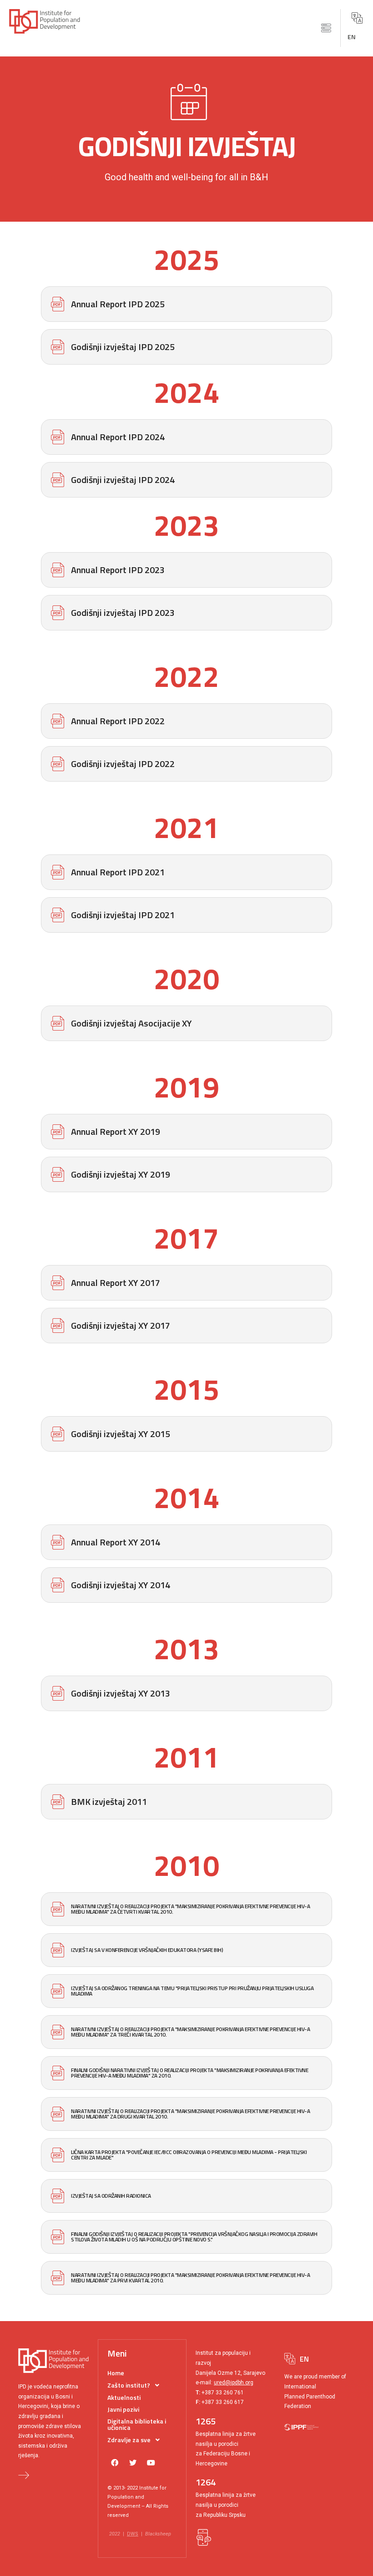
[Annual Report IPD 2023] (186, 570)
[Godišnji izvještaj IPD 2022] (186, 764)
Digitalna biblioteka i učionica (137, 2424)
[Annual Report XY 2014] (186, 1542)
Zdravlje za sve (129, 2440)
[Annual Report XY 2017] (186, 1283)
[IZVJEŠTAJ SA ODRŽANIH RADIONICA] (186, 2196)
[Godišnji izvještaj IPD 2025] (186, 347)
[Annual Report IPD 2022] (186, 721)
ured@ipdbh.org (234, 2383)
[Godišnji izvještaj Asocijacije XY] (186, 1023)
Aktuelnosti (124, 2397)
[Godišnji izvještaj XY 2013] (186, 1693)
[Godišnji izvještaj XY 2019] (186, 1174)
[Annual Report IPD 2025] (186, 304)
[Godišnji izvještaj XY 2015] (186, 1434)
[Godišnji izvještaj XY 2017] (186, 1326)
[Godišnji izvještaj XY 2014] (186, 1585)
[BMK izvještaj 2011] (186, 1802)
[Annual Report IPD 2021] (186, 872)
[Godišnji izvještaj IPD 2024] (186, 480)
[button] (326, 28)
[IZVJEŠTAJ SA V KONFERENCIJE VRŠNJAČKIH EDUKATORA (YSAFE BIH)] (186, 1950)
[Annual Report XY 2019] (186, 1132)
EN (352, 37)
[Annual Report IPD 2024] (186, 437)
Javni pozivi (123, 2409)
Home (116, 2373)
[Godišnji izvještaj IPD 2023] (186, 613)
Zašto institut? (129, 2385)
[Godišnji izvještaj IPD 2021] (186, 915)
